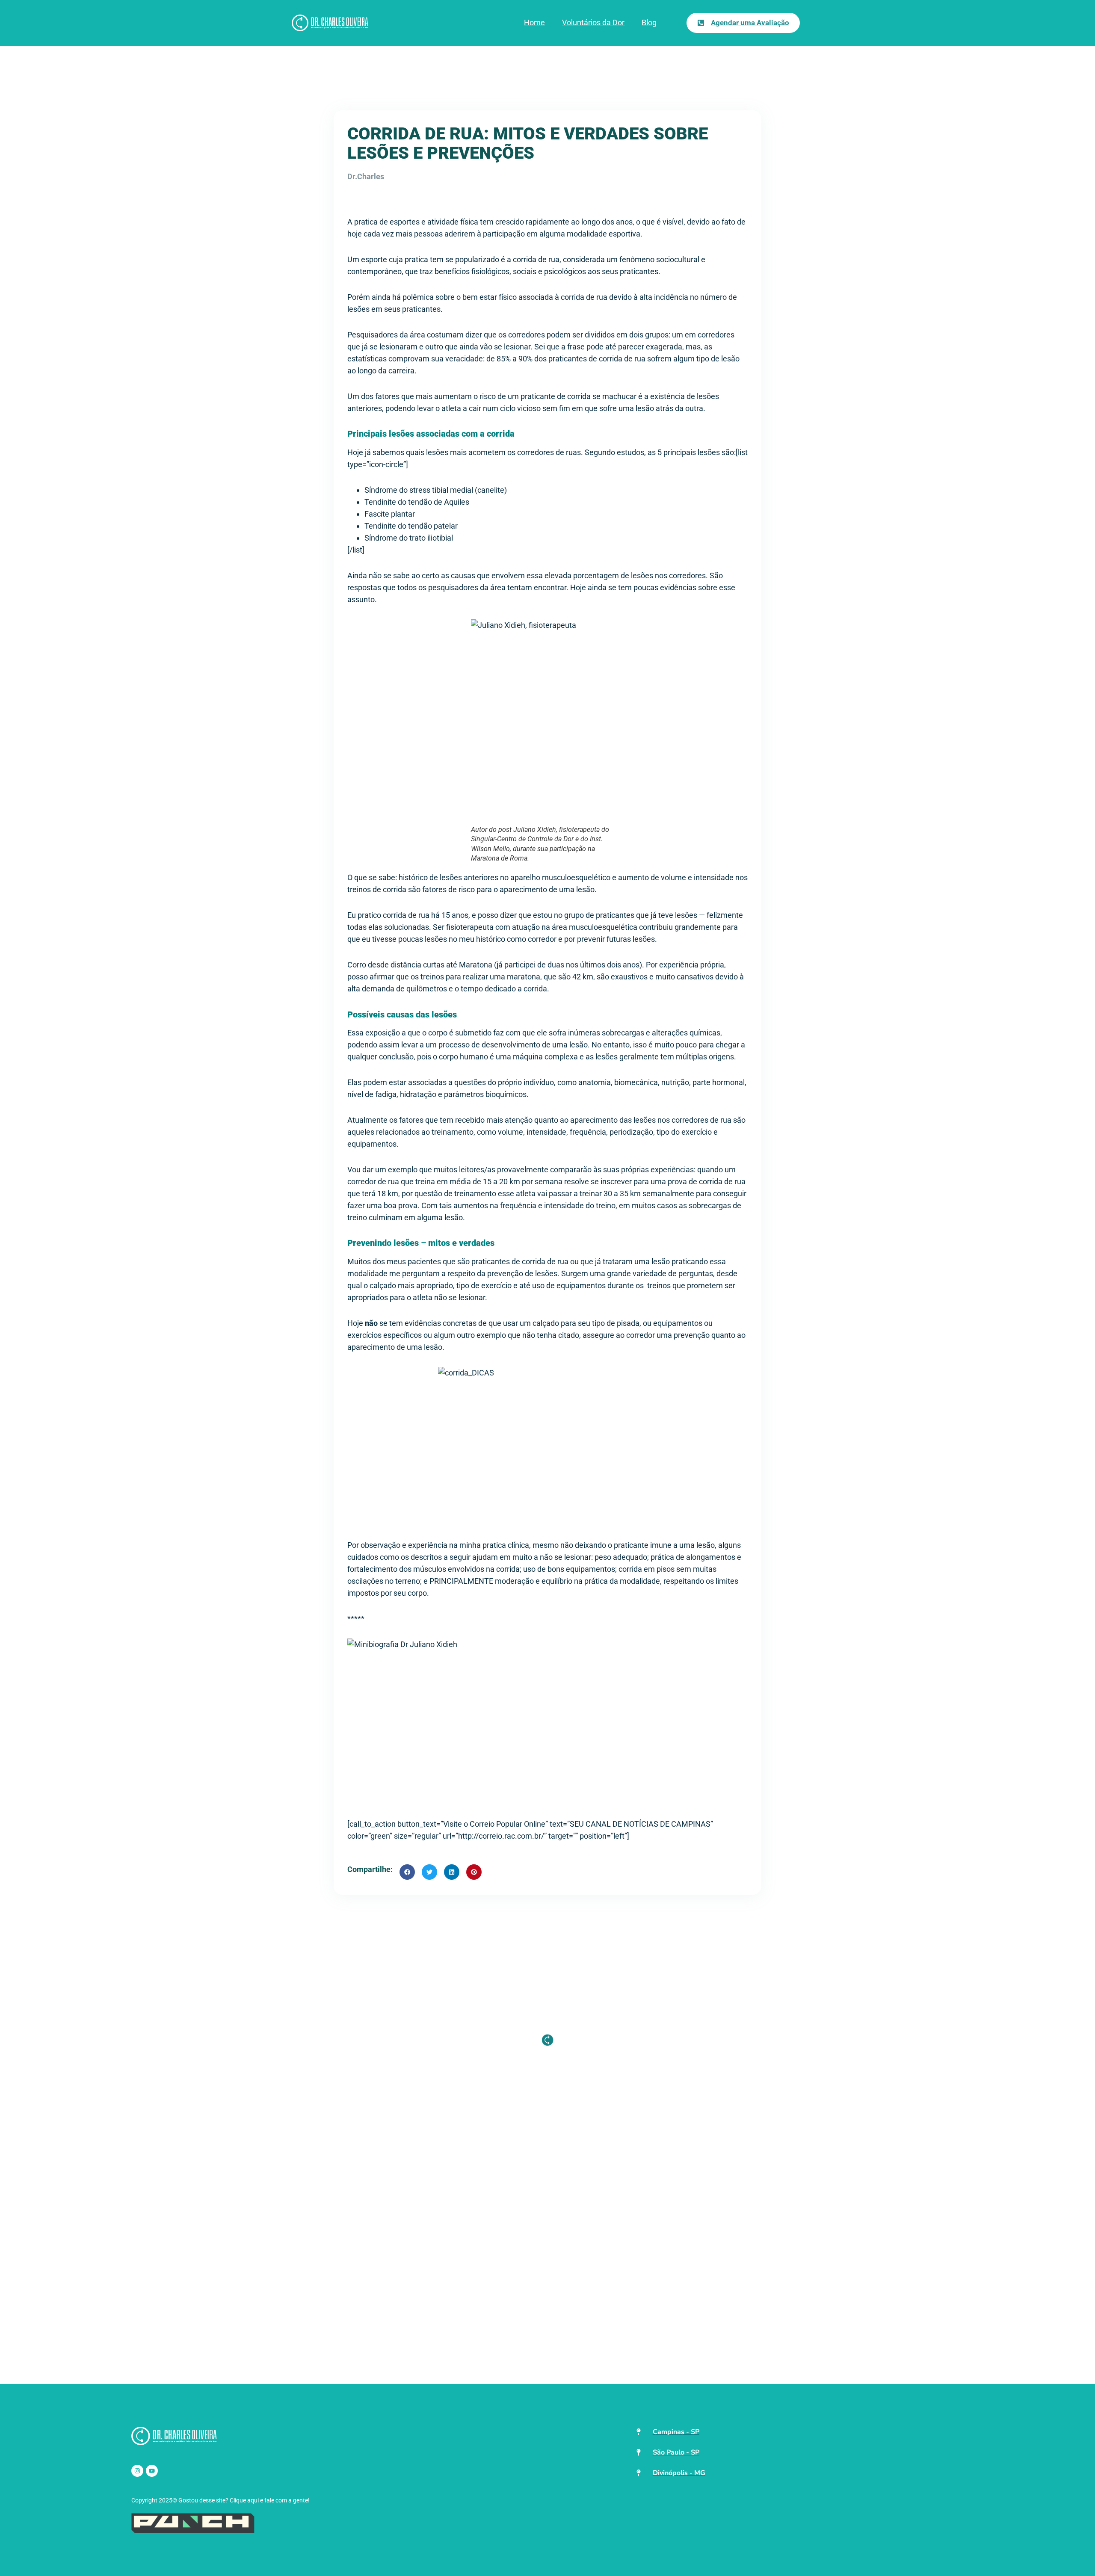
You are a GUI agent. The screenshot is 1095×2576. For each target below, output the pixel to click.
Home (534, 22)
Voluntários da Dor (593, 22)
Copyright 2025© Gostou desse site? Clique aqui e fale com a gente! (220, 2500)
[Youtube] (152, 2471)
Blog (649, 22)
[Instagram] (137, 2471)
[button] (407, 1872)
